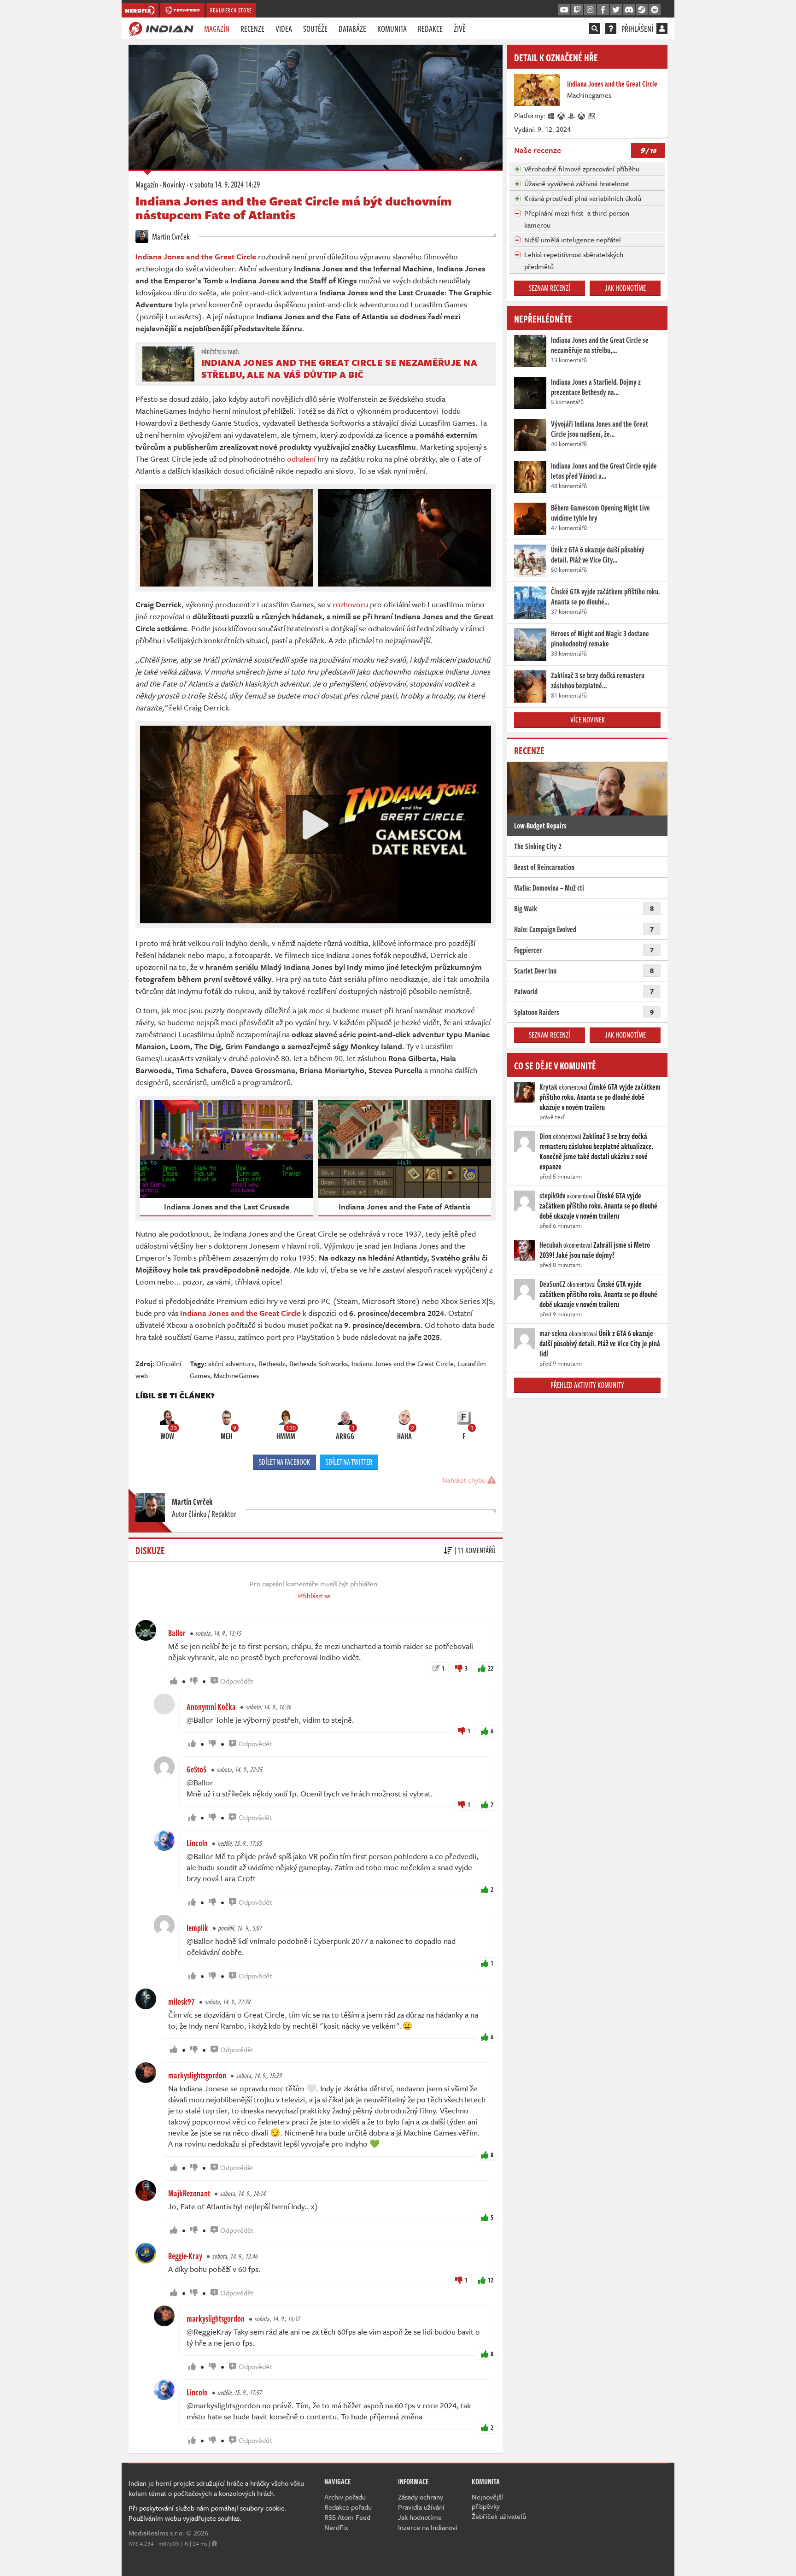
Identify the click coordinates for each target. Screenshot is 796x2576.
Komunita (392, 29)
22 (491, 1668)
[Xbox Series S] (582, 115)
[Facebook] (603, 10)
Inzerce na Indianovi (428, 2527)
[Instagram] (590, 10)
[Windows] (551, 115)
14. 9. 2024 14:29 (225, 184)
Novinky (174, 184)
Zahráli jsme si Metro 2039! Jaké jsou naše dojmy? (595, 1250)
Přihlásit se (314, 1596)
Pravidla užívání (421, 2507)
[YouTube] (564, 10)
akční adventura (231, 1363)
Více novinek (588, 720)
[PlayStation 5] (572, 115)
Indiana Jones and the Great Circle (403, 1363)
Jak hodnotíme (625, 288)
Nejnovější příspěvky (487, 2501)
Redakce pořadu (348, 2507)
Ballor (177, 1633)
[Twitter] (616, 10)
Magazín (217, 29)
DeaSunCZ (553, 1284)
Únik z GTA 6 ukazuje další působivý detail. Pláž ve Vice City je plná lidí (600, 1344)
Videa (284, 29)
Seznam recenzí (550, 288)
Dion (545, 1136)
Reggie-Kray (185, 2256)
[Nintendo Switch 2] (592, 115)
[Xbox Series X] (562, 115)
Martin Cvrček (170, 236)
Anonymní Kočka (211, 1707)
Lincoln (197, 1843)
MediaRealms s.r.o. (156, 2533)
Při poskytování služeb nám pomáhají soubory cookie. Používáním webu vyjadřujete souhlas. (208, 2513)
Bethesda (272, 1363)
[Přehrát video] (316, 825)
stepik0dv (552, 1196)
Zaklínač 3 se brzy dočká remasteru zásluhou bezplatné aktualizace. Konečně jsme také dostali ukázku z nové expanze (597, 1151)
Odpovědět (237, 1681)
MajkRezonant (189, 2193)
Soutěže (315, 29)
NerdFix (336, 2527)
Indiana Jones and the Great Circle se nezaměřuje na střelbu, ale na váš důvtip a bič (339, 368)
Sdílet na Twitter (349, 1462)
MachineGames (236, 1375)
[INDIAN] (161, 28)
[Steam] (642, 10)
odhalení (301, 459)
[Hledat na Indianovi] (595, 29)
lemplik (197, 1928)
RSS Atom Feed (347, 2517)
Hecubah (551, 1245)
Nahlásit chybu (465, 1480)
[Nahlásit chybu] (214, 2543)
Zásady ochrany (421, 2497)
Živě (460, 29)
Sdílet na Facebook (284, 1462)
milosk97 (181, 2001)
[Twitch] (577, 10)
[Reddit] (655, 10)
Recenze (252, 29)
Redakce (430, 29)
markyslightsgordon (197, 2075)
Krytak (548, 1087)
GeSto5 (197, 1769)
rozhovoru (350, 604)
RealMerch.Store (231, 10)
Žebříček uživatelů (499, 2516)
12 (491, 2280)
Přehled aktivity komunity (587, 1385)
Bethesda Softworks (319, 1363)
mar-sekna (553, 1333)
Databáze (352, 29)
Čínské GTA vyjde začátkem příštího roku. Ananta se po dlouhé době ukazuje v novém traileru (600, 1097)
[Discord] (629, 10)
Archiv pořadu (345, 2497)
